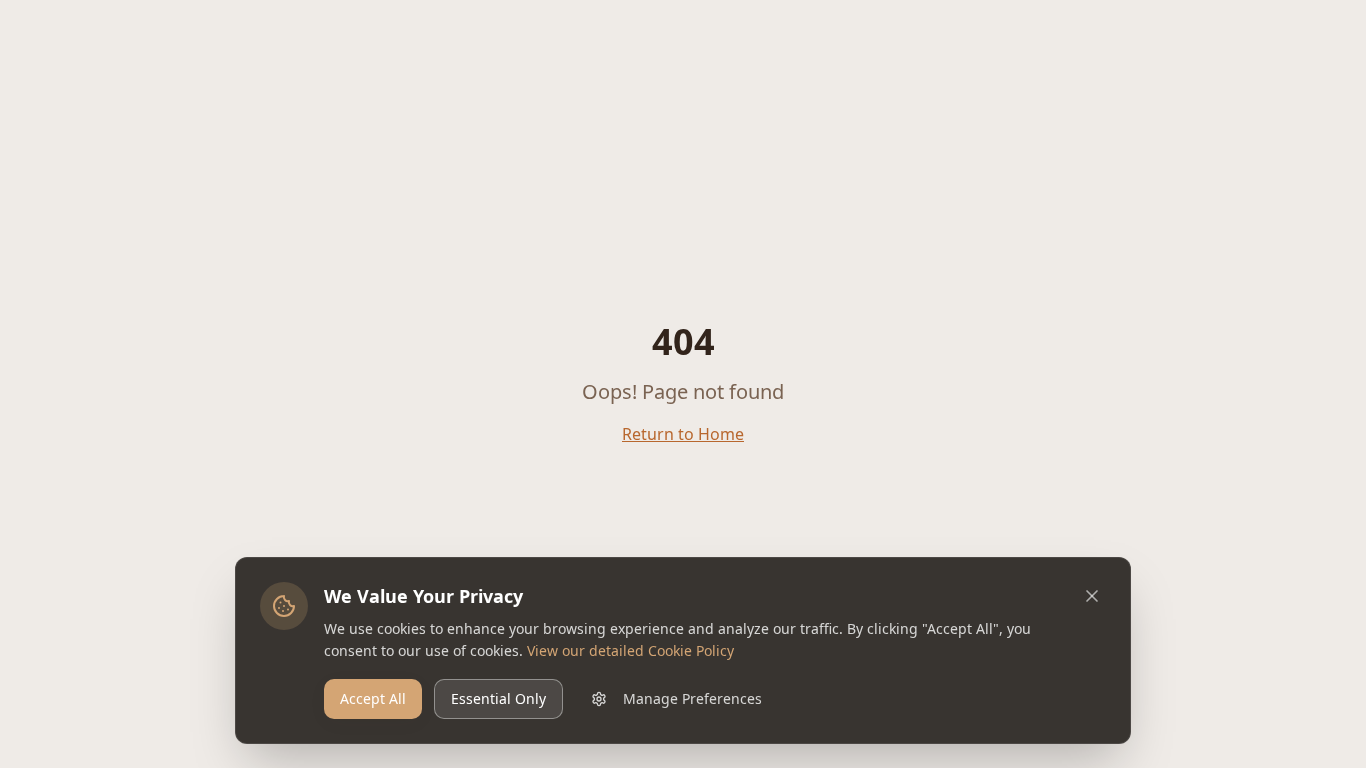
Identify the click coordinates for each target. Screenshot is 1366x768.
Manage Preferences (692, 698)
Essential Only (498, 698)
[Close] (1092, 596)
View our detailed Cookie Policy (630, 650)
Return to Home (683, 434)
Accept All (373, 698)
